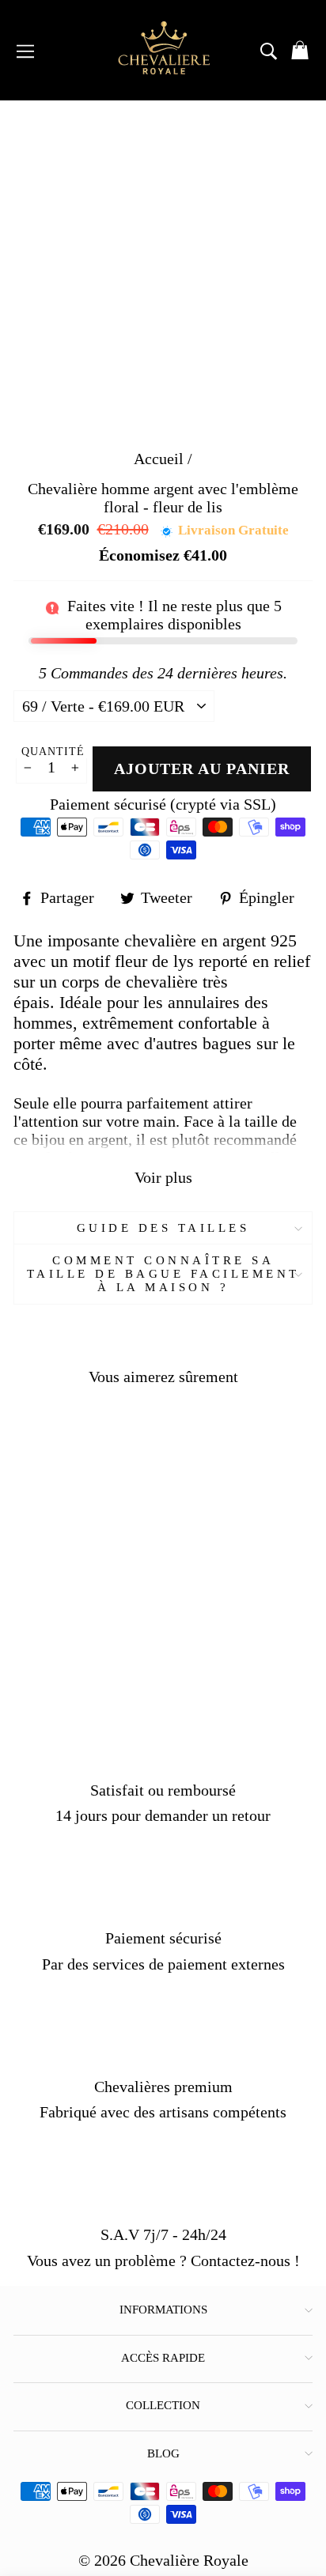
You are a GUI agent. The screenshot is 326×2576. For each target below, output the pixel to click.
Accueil (159, 459)
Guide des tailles (163, 1228)
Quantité (53, 752)
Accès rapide (163, 2358)
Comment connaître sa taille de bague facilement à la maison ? (163, 1274)
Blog (163, 2453)
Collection (163, 2405)
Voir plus (163, 1177)
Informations (163, 2310)
